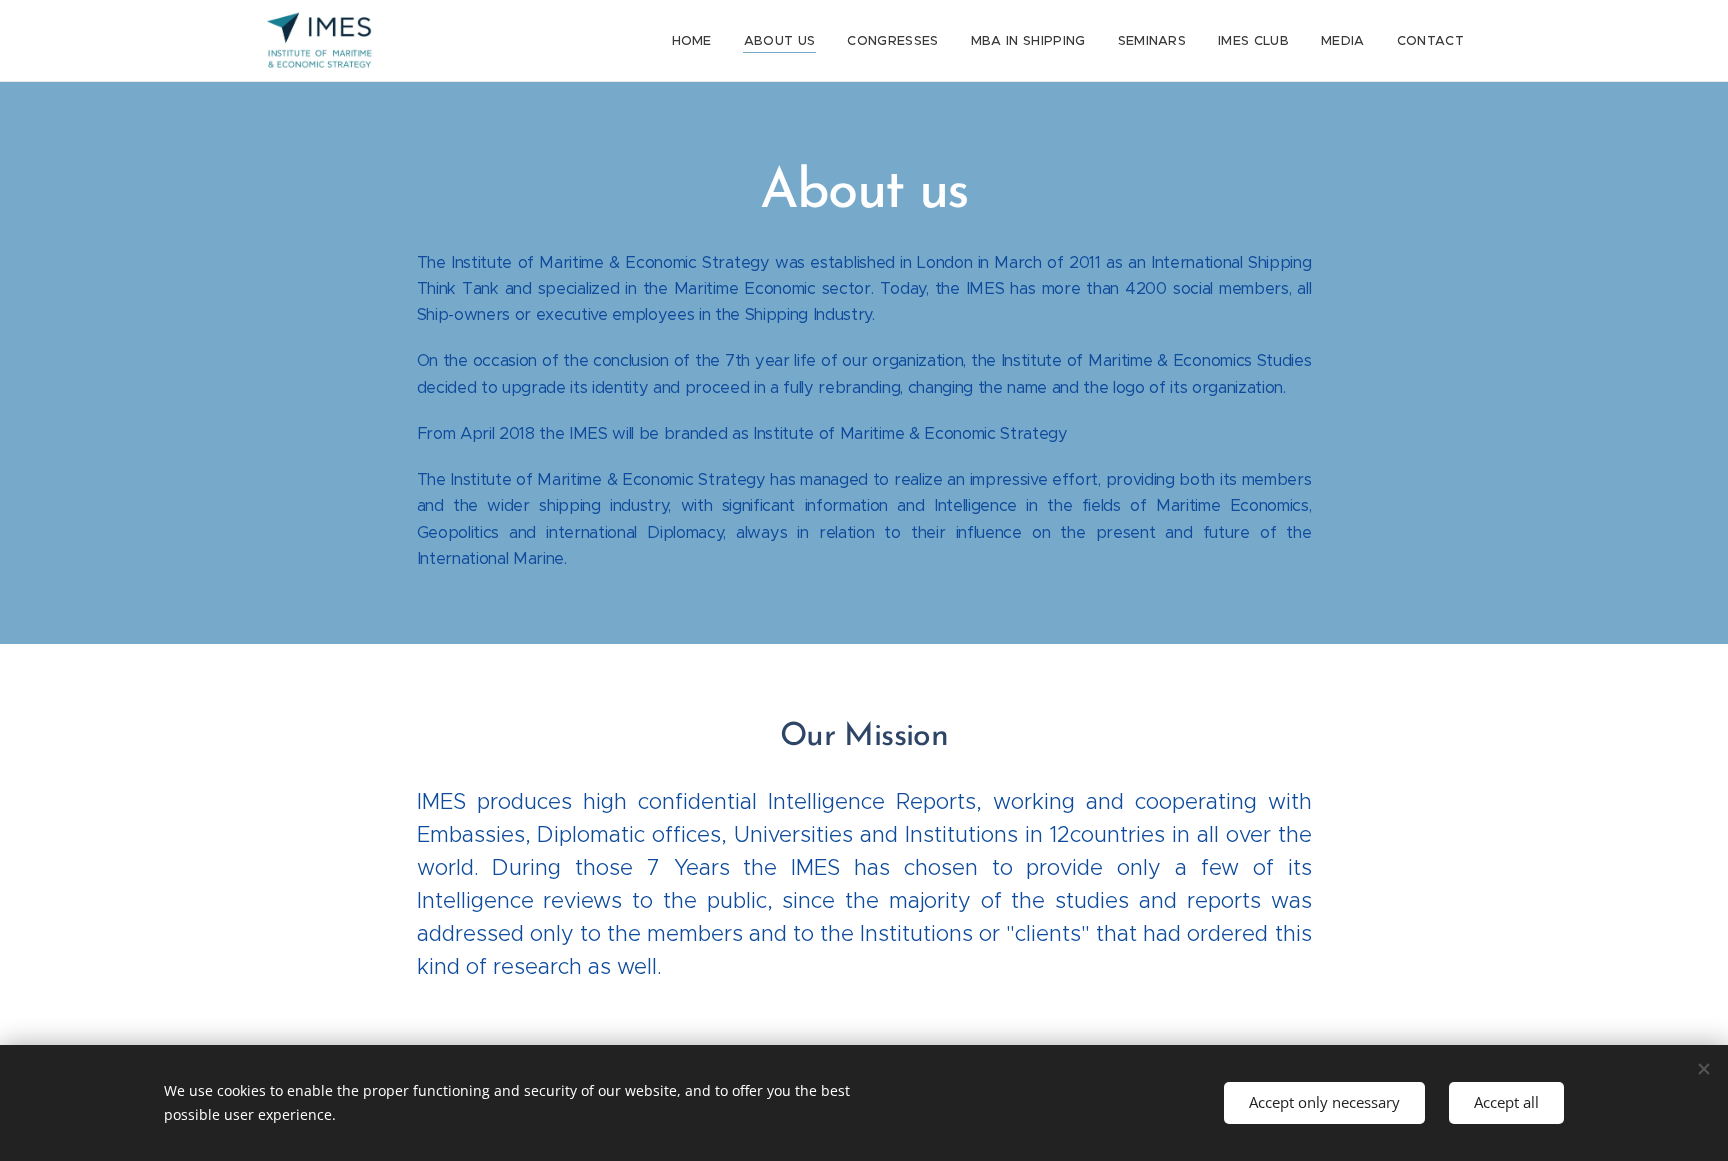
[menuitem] (697, 41)
